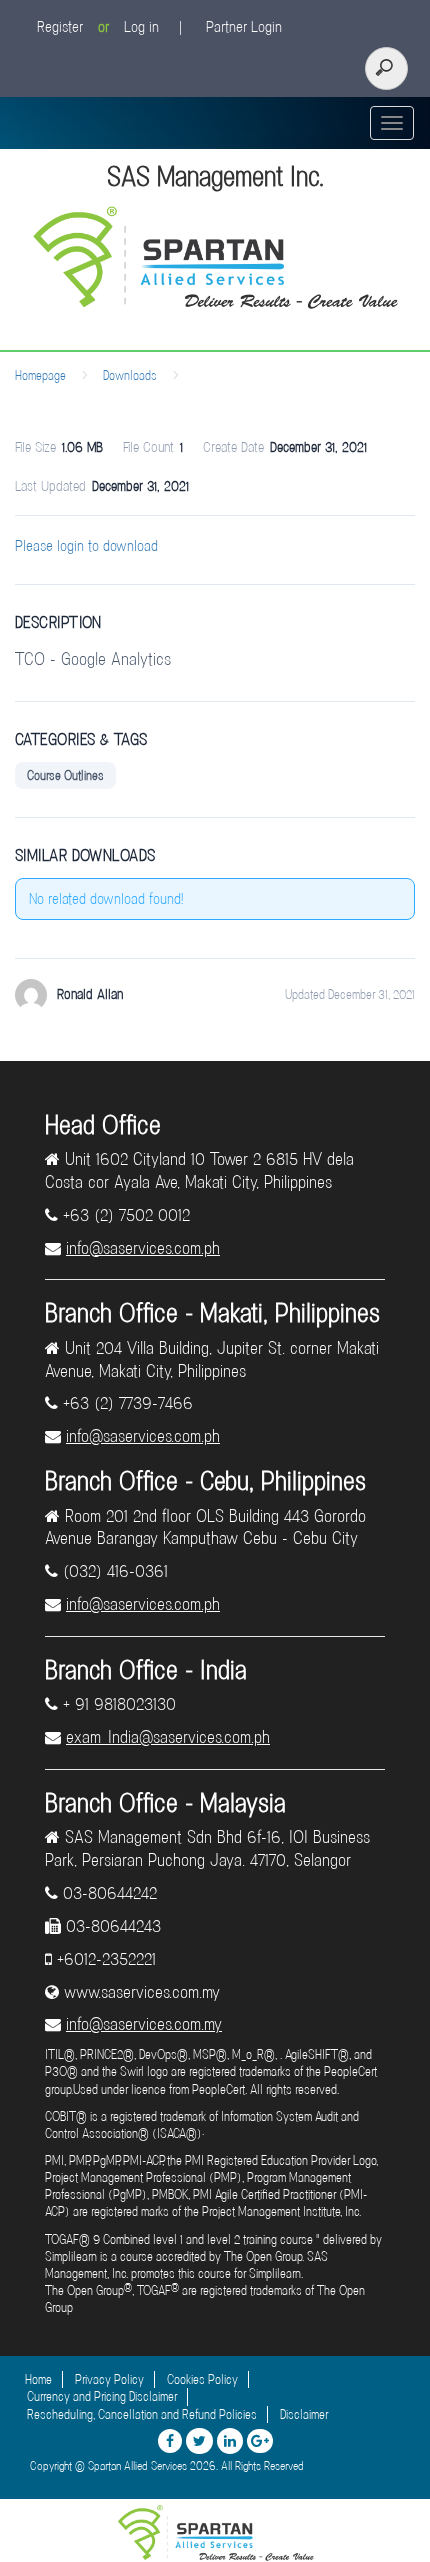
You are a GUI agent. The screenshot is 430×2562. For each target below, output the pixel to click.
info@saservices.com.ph (143, 1248)
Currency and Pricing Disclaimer (102, 2396)
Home (38, 2379)
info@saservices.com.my (144, 2024)
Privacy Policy (109, 2379)
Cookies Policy (202, 2379)
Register (60, 27)
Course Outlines (65, 775)
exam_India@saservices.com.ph (168, 1737)
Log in (141, 27)
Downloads (130, 375)
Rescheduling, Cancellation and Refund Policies (142, 2414)
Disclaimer (304, 2414)
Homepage (40, 375)
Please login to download (86, 546)
